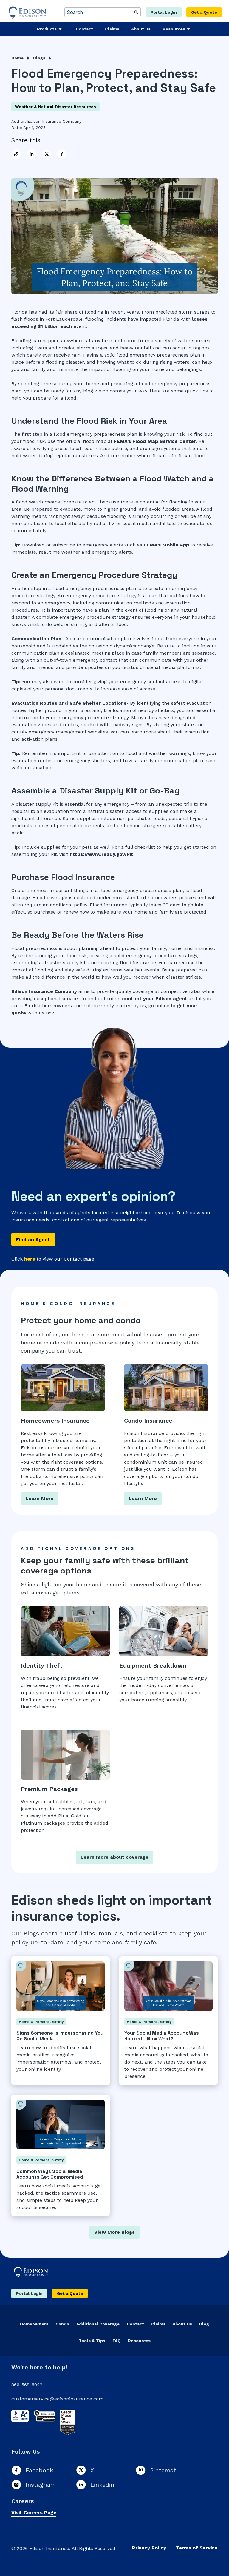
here (30, 1259)
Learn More (40, 1498)
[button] (50, 29)
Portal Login (164, 12)
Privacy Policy (149, 2548)
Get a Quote (204, 12)
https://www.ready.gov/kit (102, 854)
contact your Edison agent (155, 998)
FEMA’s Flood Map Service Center (155, 441)
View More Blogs (114, 2232)
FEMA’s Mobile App (166, 545)
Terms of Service (197, 2548)
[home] (28, 12)
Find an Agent (33, 1239)
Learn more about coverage (114, 1857)
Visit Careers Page (34, 2513)
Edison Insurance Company (54, 121)
